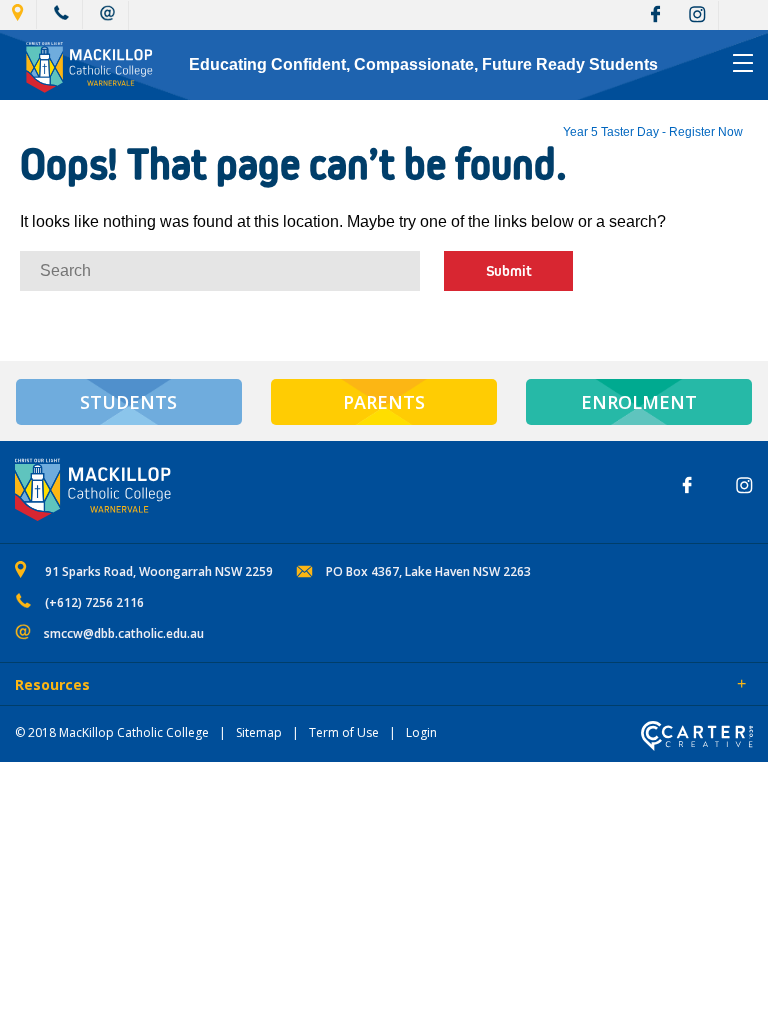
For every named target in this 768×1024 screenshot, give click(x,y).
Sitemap (259, 732)
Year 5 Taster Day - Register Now (653, 132)
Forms (195, 686)
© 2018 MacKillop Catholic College (112, 732)
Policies (126, 686)
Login (421, 732)
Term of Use (344, 732)
